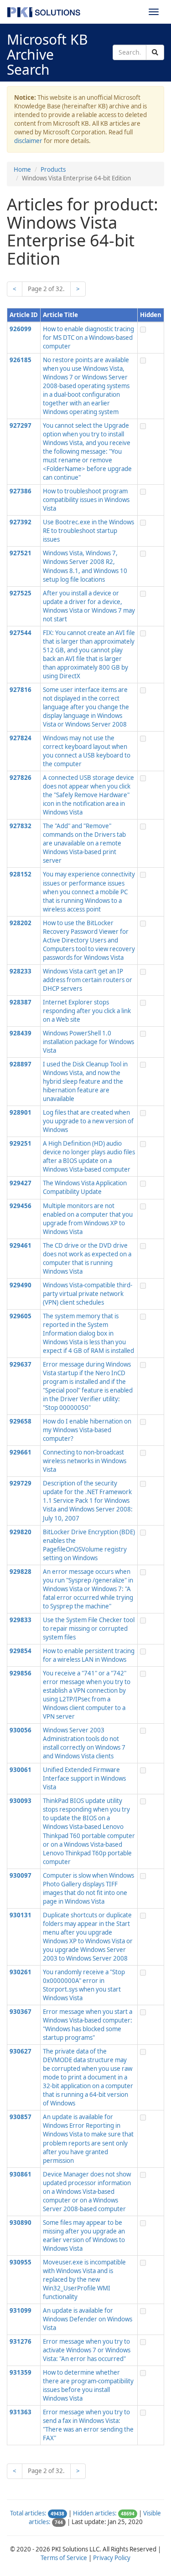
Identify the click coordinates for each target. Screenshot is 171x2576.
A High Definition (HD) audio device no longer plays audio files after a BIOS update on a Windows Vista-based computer (89, 1156)
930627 (21, 2051)
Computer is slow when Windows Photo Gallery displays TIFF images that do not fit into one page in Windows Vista (88, 1888)
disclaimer (28, 141)
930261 (21, 1972)
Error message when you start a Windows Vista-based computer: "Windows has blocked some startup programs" (88, 2025)
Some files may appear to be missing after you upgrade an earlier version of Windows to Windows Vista (84, 2235)
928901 (21, 1112)
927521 (21, 553)
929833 (21, 1620)
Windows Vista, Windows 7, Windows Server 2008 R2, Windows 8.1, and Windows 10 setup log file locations (85, 566)
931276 (21, 2341)
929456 (21, 1206)
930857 (21, 2117)
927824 (21, 738)
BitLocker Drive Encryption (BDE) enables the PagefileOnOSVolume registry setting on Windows (89, 1545)
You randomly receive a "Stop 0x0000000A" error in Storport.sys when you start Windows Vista (84, 1985)
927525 (21, 593)
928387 (21, 1002)
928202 (21, 923)
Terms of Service (64, 2558)
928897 (21, 1064)
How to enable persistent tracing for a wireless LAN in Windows (89, 1655)
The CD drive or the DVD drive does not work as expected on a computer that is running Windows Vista (87, 1258)
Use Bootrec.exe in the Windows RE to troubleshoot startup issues (88, 531)
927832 (21, 826)
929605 (21, 1316)
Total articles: (28, 2513)
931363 (21, 2412)
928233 (21, 971)
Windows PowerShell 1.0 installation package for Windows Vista (88, 1042)
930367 (21, 2012)
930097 (21, 1875)
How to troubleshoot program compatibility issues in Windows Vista (86, 500)
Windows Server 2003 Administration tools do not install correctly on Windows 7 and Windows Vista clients (84, 1743)
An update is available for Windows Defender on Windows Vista (88, 2319)
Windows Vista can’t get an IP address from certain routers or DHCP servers (88, 980)
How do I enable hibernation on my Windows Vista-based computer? (87, 1430)
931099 (21, 2310)
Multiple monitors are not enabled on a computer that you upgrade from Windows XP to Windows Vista (88, 1219)
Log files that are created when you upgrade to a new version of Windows (88, 1121)
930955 (21, 2262)
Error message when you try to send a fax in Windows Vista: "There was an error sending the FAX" (88, 2425)
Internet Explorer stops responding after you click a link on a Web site (87, 1011)
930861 (21, 2174)
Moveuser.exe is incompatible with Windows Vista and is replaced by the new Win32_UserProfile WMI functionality (84, 2279)
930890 (21, 2223)
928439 (21, 1033)
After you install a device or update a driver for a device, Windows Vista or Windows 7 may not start (89, 606)
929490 (21, 1285)
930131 (21, 1915)
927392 (21, 522)
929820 (21, 1532)
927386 (21, 491)
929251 (21, 1143)
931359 (21, 2372)
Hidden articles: (95, 2513)
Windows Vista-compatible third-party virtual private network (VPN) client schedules (88, 1294)
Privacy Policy (112, 2558)
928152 (21, 874)
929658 (21, 1421)
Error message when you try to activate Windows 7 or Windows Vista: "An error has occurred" (87, 2350)
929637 (21, 1364)
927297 (21, 425)
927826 (21, 778)
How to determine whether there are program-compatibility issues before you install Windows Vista (88, 2385)
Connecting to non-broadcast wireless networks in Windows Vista (85, 1461)
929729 (21, 1483)
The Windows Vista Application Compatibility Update (85, 1187)
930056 (21, 1730)
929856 (21, 1673)
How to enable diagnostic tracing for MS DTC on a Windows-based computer (88, 338)
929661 (21, 1452)
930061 (21, 1770)
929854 (21, 1651)
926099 (21, 329)
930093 (21, 1801)
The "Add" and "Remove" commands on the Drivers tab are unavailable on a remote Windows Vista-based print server (84, 843)
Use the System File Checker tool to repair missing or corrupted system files (89, 1629)
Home (22, 169)
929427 (21, 1183)
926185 (21, 360)
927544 (21, 633)
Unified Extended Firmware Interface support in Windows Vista (84, 1778)
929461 (21, 1245)
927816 (21, 690)
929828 (21, 1572)
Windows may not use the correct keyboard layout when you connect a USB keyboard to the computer (87, 751)
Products (53, 169)
